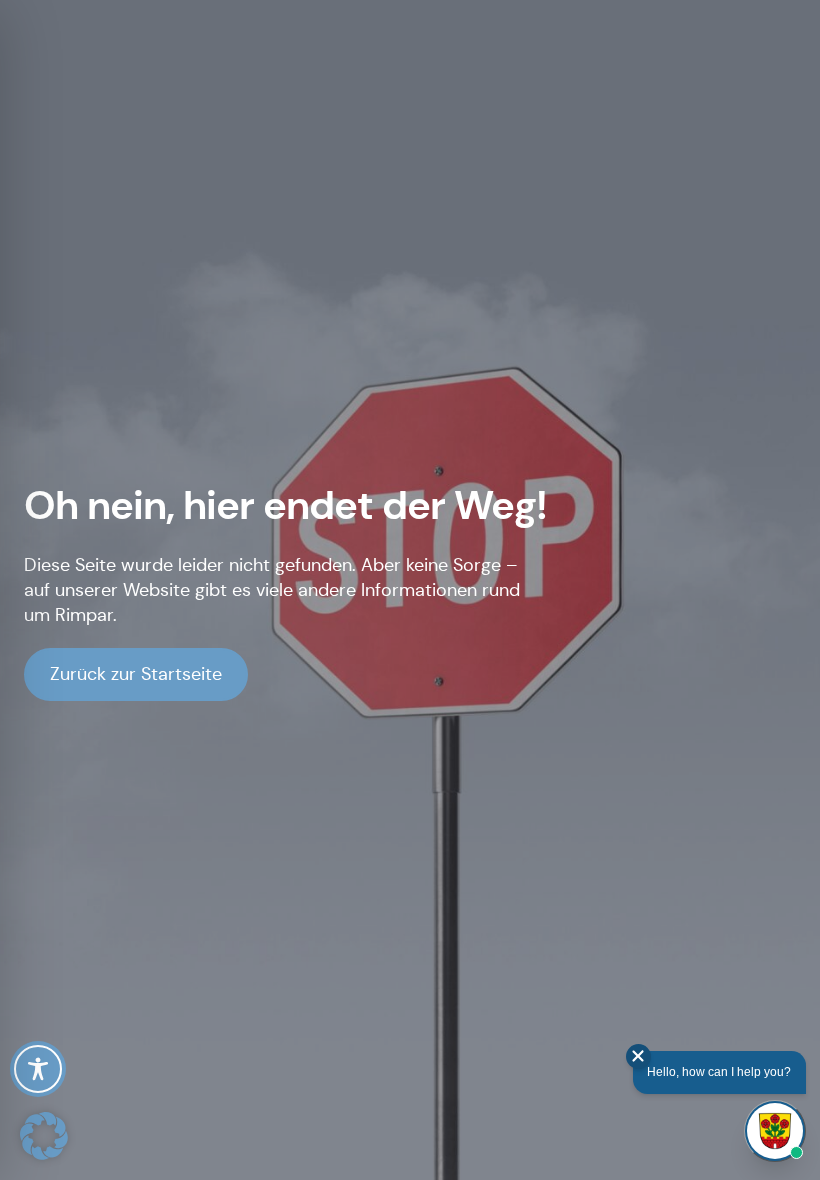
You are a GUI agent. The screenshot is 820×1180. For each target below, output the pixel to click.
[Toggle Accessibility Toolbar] (38, 1069)
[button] (44, 1136)
